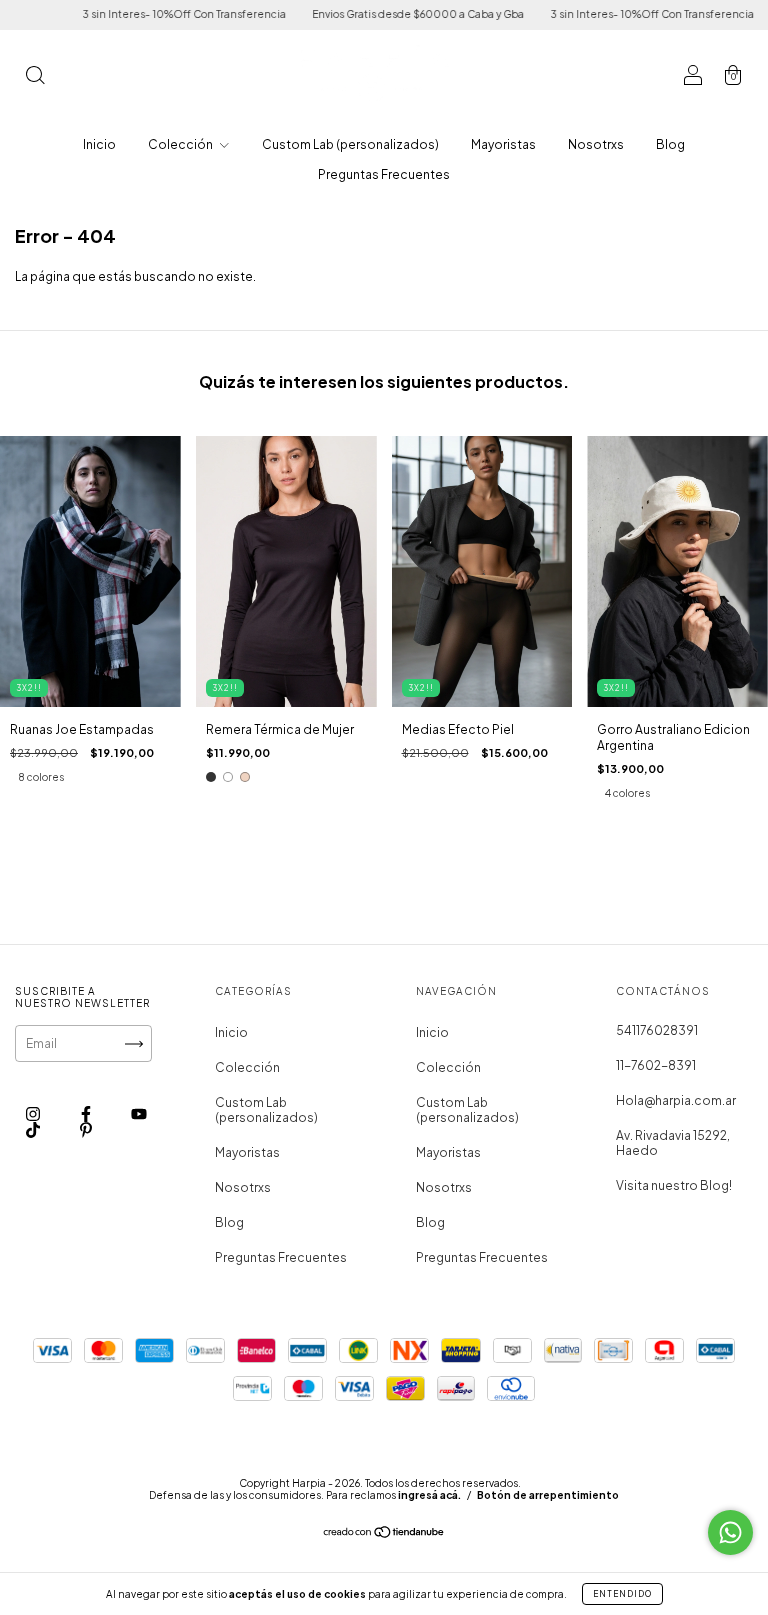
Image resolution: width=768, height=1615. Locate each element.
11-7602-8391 (656, 1065)
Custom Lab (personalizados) (350, 144)
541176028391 (657, 1030)
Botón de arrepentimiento (548, 1495)
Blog (670, 144)
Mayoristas (503, 144)
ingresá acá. (429, 1495)
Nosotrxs (596, 144)
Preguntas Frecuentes (384, 174)
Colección (181, 144)
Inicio (99, 144)
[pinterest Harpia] (86, 1130)
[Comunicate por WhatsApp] (730, 1532)
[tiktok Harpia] (34, 1130)
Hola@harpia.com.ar (676, 1100)
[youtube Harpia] (139, 1114)
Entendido (622, 1594)
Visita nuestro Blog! (674, 1185)
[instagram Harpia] (34, 1114)
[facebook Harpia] (87, 1114)
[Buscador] (35, 77)
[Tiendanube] (384, 1534)
